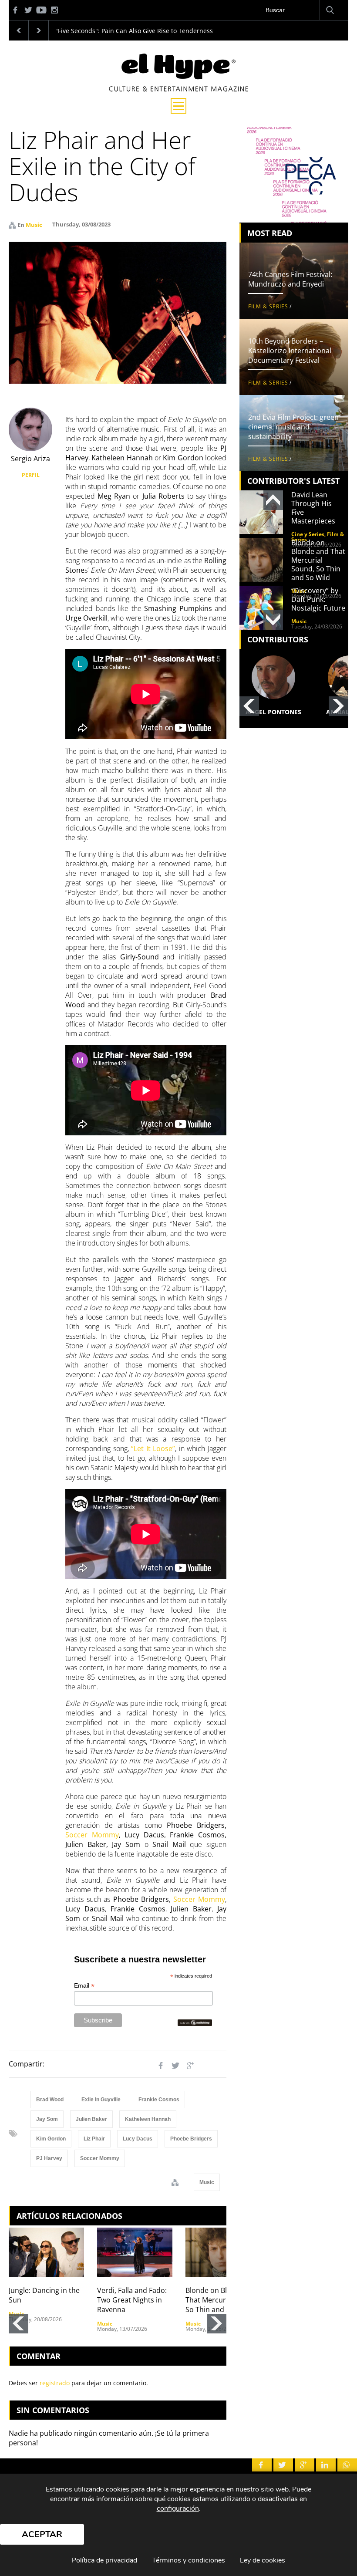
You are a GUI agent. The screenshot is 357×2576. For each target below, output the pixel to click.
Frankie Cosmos (159, 2100)
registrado (55, 2383)
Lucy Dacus (138, 2139)
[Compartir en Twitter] (175, 2066)
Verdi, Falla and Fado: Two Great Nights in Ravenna (132, 2300)
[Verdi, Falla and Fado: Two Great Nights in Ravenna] (135, 2252)
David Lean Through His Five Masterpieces (313, 508)
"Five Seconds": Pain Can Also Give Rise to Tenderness (134, 31)
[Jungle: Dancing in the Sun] (46, 2252)
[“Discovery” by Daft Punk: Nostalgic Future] (261, 608)
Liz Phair (94, 2139)
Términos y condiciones (189, 2560)
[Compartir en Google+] (190, 2066)
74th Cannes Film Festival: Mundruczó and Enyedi (290, 279)
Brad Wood (50, 2100)
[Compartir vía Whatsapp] (220, 2066)
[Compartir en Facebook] (161, 2066)
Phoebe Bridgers (191, 2139)
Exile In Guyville (101, 2100)
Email (84, 1986)
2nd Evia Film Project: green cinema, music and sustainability (293, 427)
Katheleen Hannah (148, 2119)
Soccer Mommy (92, 1835)
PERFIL (31, 475)
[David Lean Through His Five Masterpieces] (261, 512)
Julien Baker (91, 2119)
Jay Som (47, 2119)
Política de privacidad (104, 2560)
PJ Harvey (49, 2158)
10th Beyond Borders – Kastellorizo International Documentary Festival (290, 351)
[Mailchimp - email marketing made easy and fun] (195, 2023)
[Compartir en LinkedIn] (205, 2066)
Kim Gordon (51, 2139)
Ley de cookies (263, 2560)
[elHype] (178, 89)
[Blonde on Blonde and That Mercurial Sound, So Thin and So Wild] (223, 2252)
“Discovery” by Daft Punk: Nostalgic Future (318, 599)
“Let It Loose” (153, 1448)
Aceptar (42, 2534)
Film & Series (268, 306)
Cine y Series (308, 534)
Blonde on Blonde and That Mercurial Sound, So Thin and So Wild (222, 2300)
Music (34, 225)
